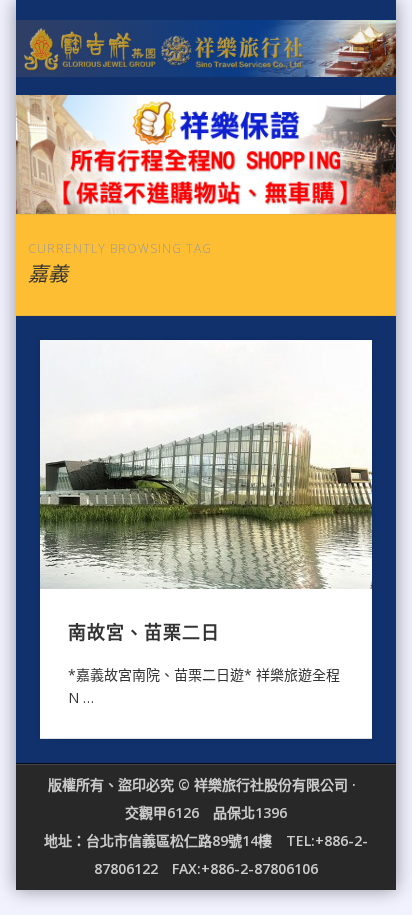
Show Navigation (323, 179)
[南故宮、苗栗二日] (206, 464)
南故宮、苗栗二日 (144, 631)
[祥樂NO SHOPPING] (206, 154)
